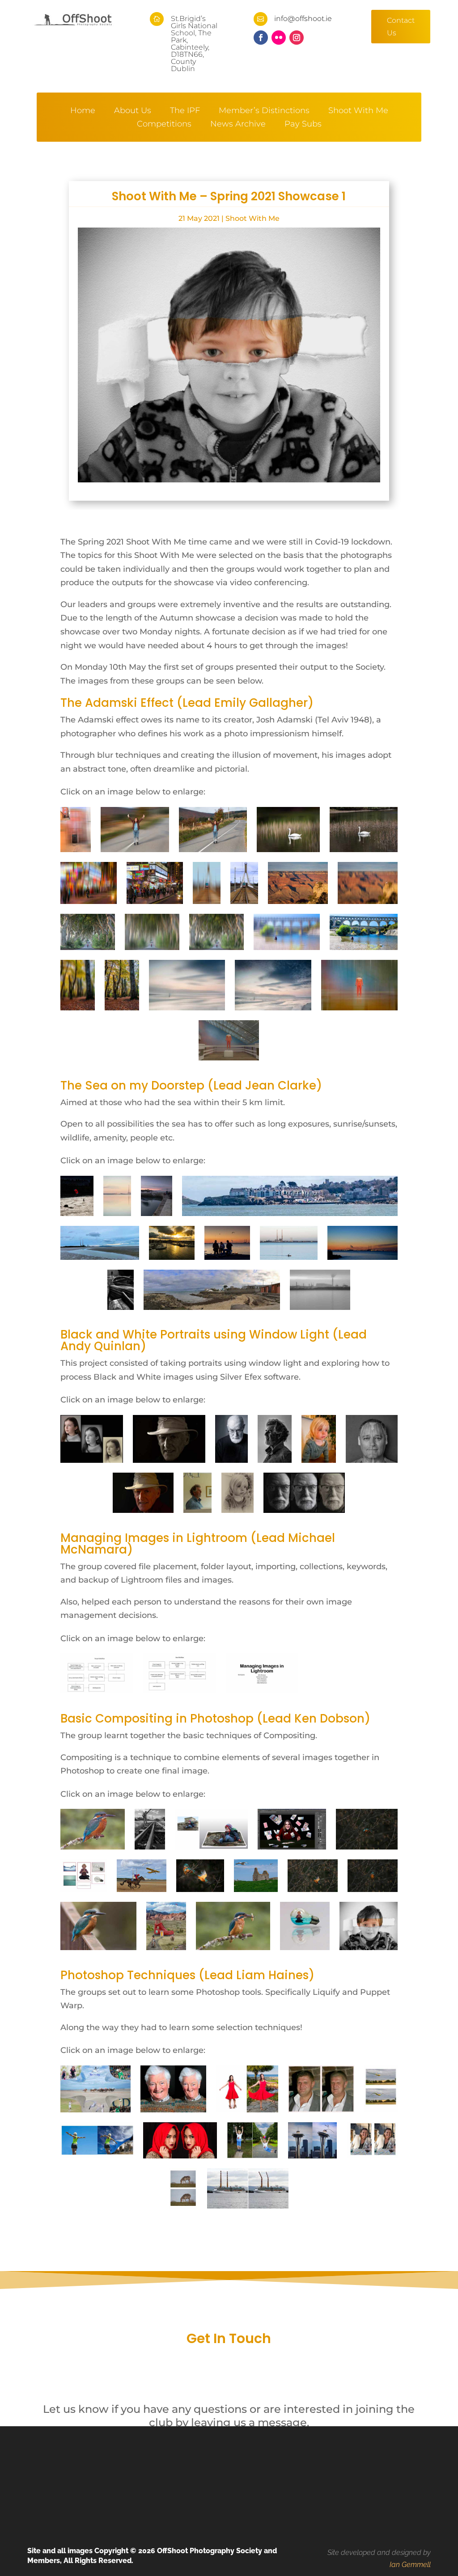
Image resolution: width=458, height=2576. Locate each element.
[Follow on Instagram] (297, 38)
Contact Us (401, 26)
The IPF (185, 111)
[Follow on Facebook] (261, 38)
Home (83, 111)
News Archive (238, 125)
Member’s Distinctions (264, 111)
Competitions (164, 125)
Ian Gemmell (410, 2564)
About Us (133, 111)
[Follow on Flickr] (279, 38)
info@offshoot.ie (303, 19)
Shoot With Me (358, 111)
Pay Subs (303, 125)
